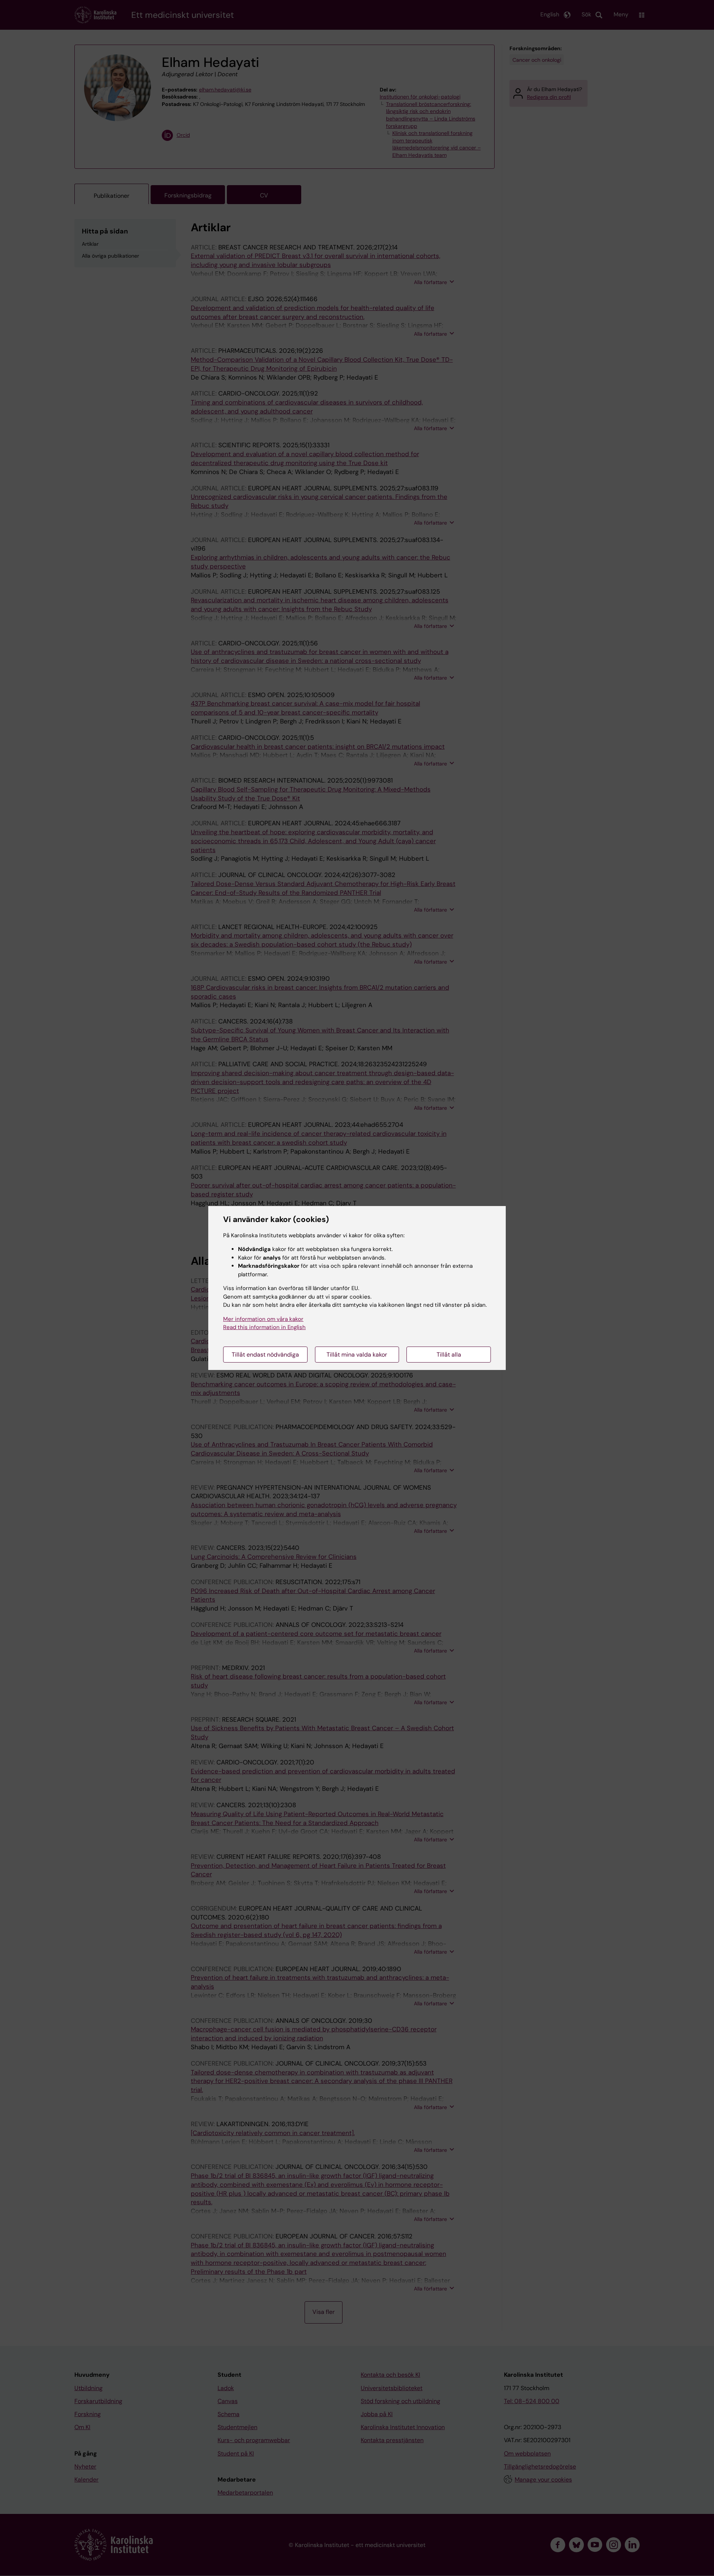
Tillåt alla (449, 1355)
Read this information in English (264, 1327)
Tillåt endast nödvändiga (265, 1355)
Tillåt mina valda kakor (357, 1355)
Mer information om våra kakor (263, 1319)
